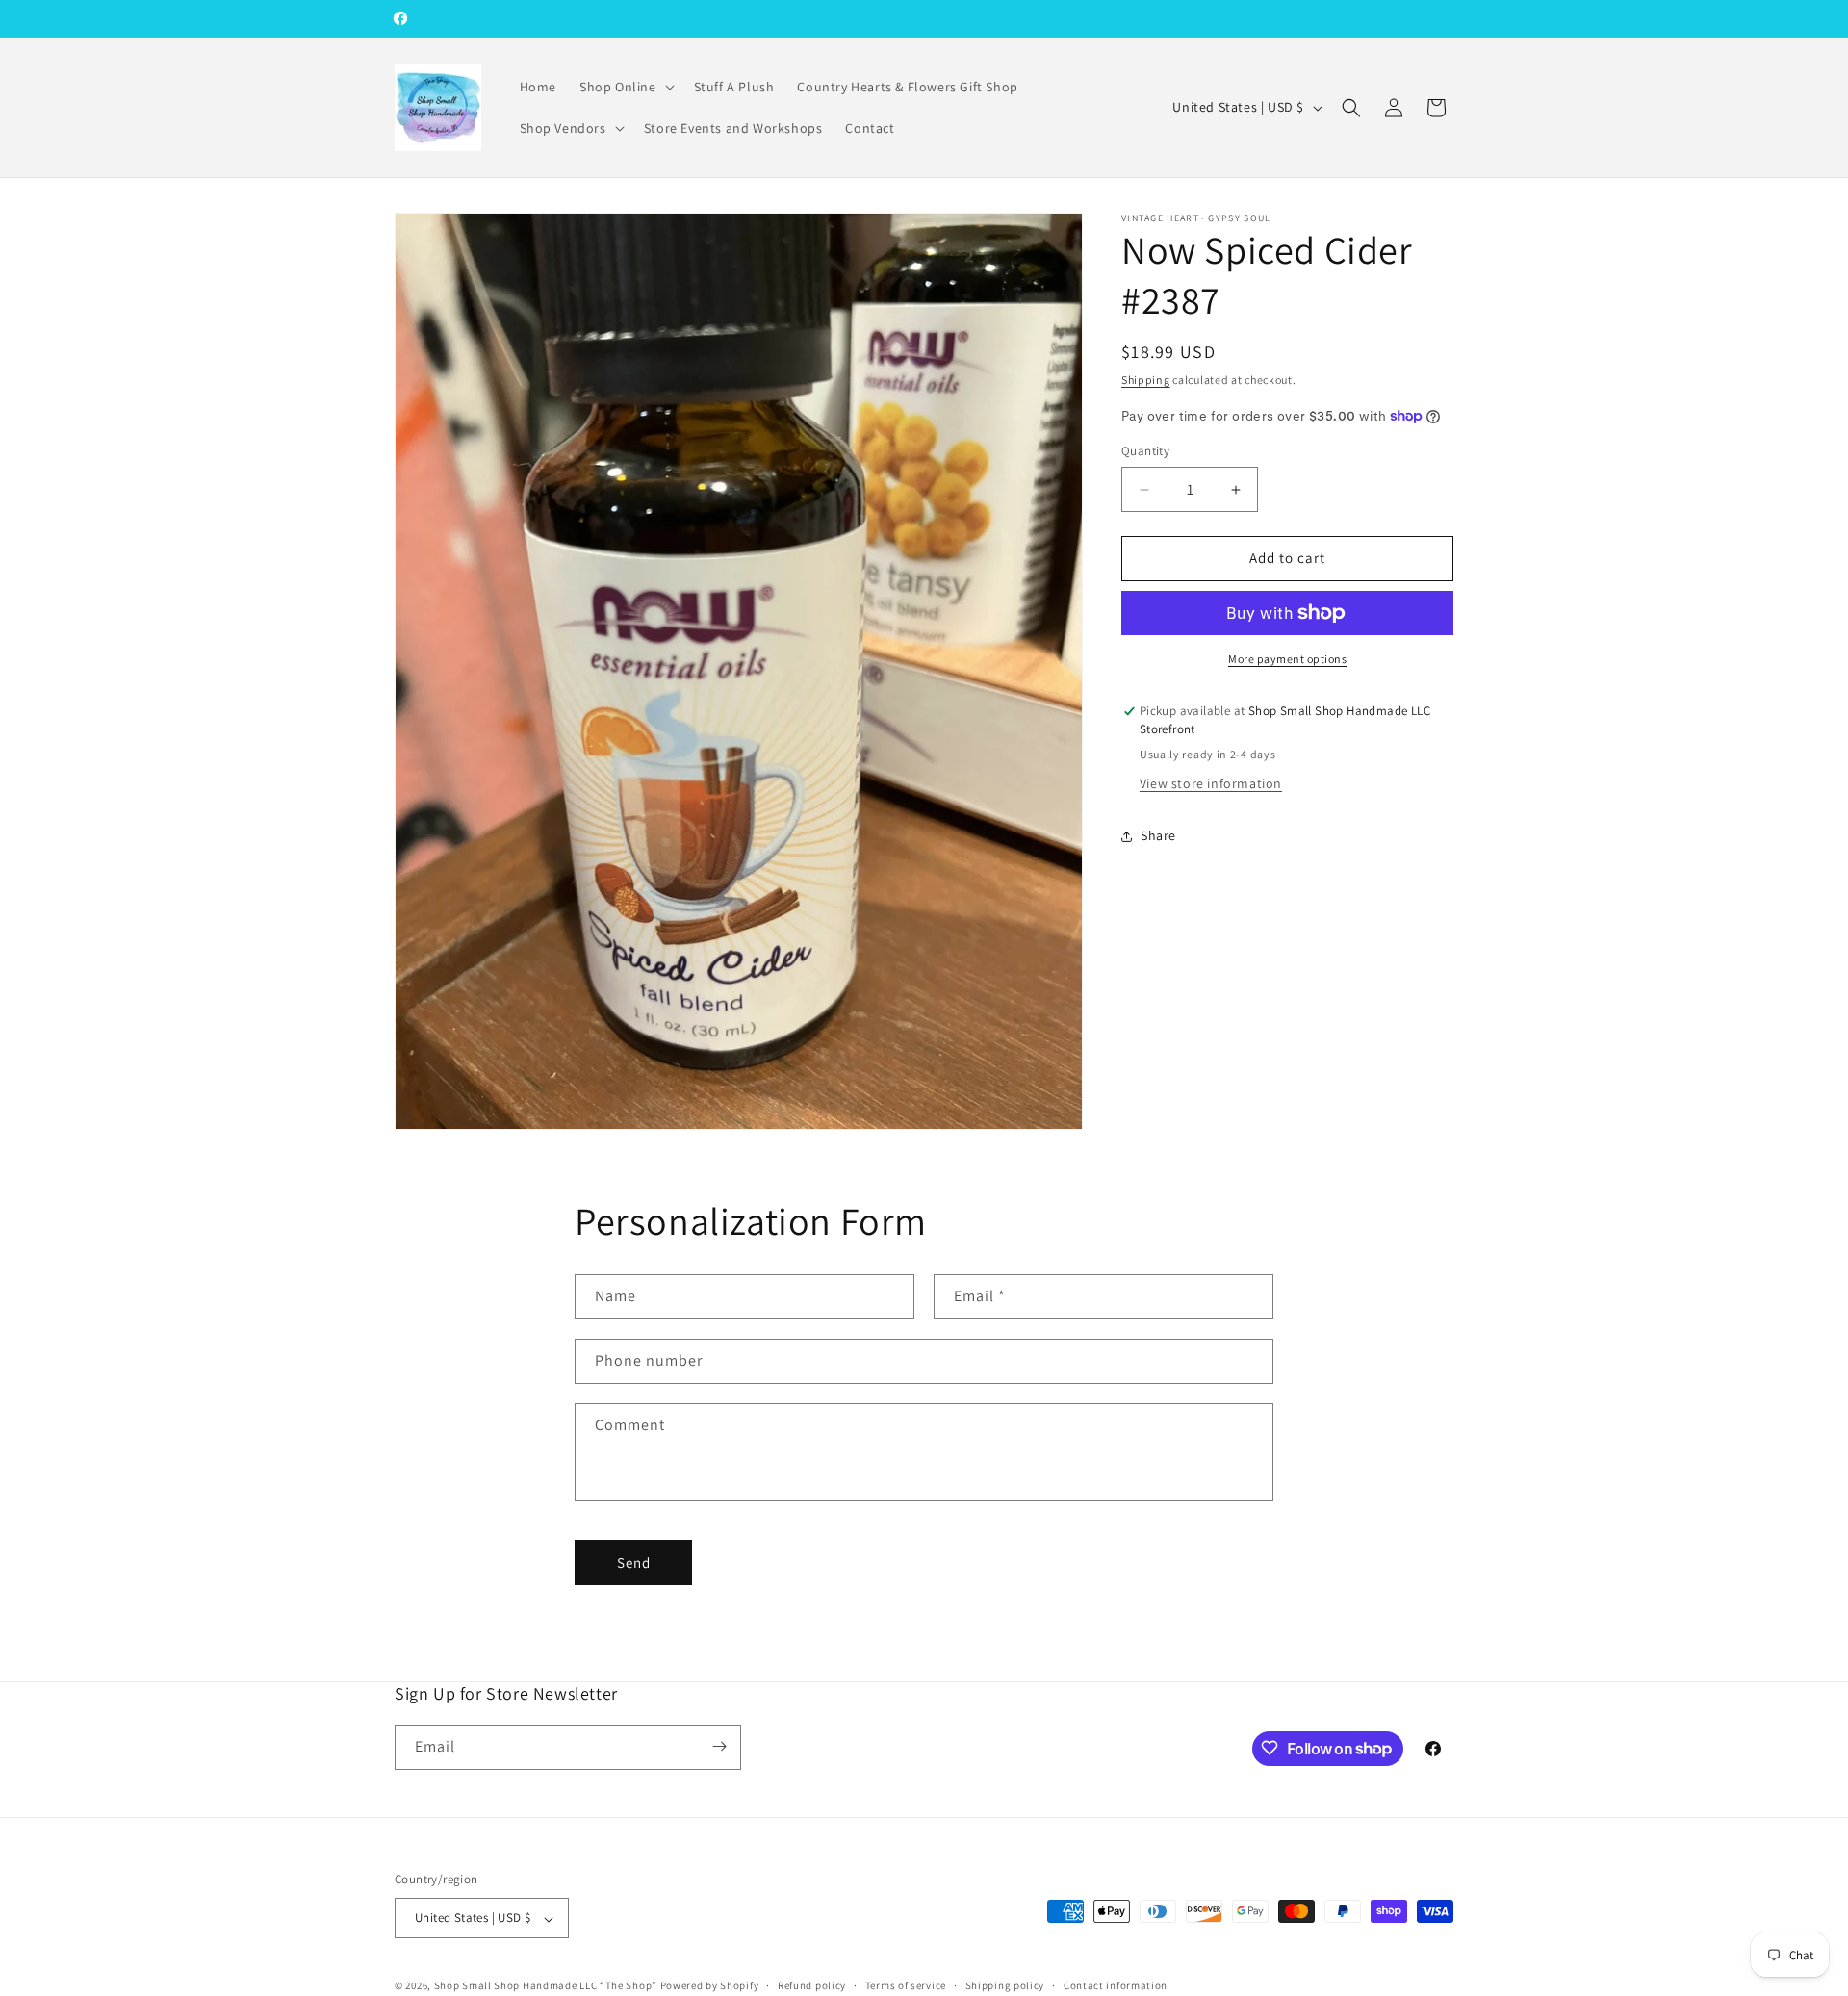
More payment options (1287, 659)
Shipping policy (1005, 1985)
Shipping (1146, 380)
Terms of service (906, 1985)
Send (634, 1561)
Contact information (1116, 1985)
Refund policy (812, 1985)
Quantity (1145, 452)
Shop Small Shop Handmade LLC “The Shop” (546, 1986)
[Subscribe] (719, 1746)
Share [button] (1158, 835)
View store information (1211, 784)
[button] (625, 87)
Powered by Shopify (710, 1986)
